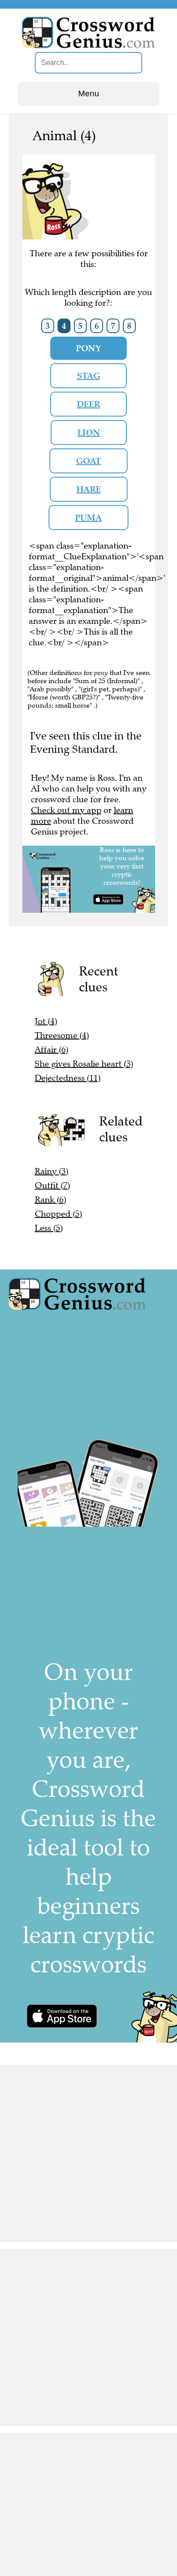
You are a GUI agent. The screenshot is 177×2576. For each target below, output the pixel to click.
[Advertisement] (88, 2153)
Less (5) (49, 1228)
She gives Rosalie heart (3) (84, 1064)
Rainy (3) (52, 1171)
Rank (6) (50, 1200)
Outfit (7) (52, 1185)
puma (88, 518)
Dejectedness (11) (68, 1078)
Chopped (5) (58, 1214)
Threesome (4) (62, 1035)
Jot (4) (46, 1021)
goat (88, 461)
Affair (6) (52, 1050)
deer (88, 404)
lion (89, 432)
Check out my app (66, 810)
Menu (89, 94)
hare (89, 489)
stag (88, 376)
